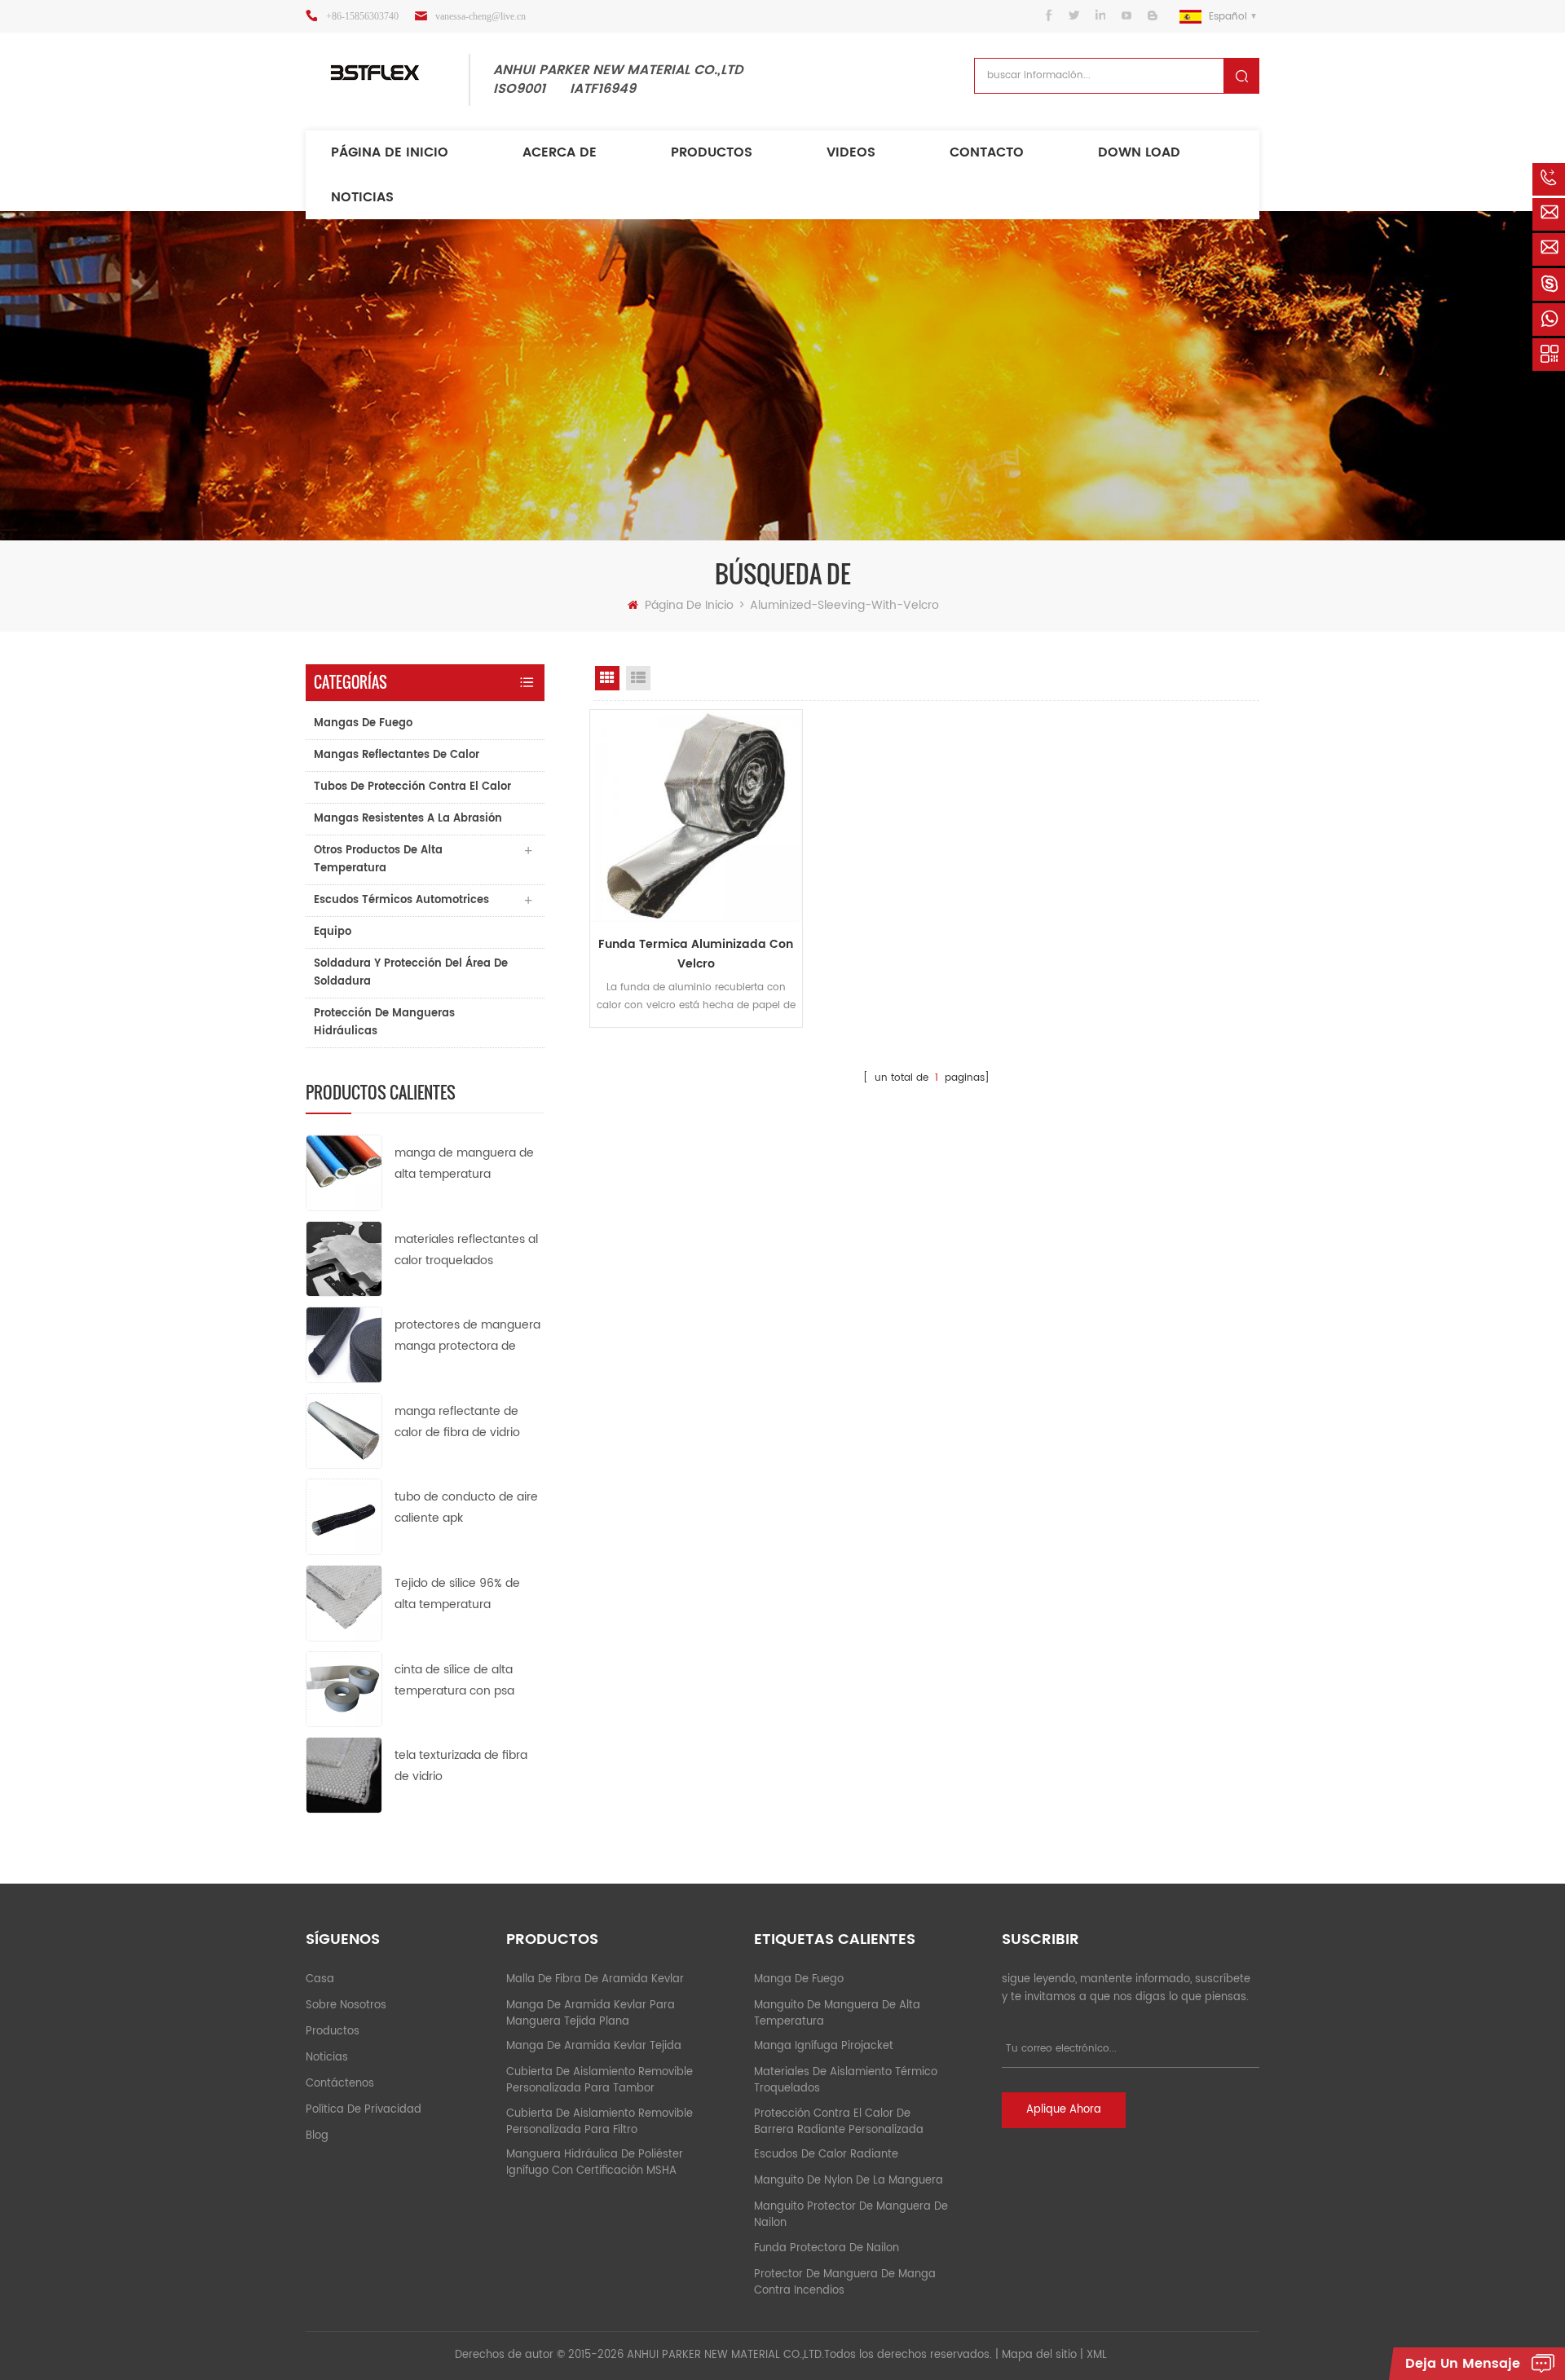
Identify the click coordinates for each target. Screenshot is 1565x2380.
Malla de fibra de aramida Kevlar (595, 1979)
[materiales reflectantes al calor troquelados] (344, 1258)
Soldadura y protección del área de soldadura (411, 973)
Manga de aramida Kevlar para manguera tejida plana (591, 2014)
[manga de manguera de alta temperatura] (344, 1172)
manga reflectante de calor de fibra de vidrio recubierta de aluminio (458, 1423)
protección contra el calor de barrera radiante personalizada (839, 2122)
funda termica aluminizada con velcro (696, 954)
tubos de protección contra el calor (412, 787)
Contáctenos (340, 2084)
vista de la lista (638, 678)
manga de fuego (799, 1979)
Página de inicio (390, 152)
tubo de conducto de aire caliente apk (466, 1507)
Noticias (362, 197)
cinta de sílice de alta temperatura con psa (454, 1680)
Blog (317, 2136)
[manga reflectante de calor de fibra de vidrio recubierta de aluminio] (344, 1430)
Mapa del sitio (1039, 2355)
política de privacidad (364, 2110)
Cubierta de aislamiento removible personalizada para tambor (600, 2080)
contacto (987, 152)
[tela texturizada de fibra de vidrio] (344, 1775)
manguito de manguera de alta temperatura (837, 2014)
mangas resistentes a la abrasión (408, 819)
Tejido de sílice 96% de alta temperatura (457, 1594)
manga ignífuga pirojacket (824, 2046)
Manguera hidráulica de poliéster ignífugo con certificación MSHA (595, 2163)
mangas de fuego (363, 723)
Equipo (333, 932)
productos (333, 2032)
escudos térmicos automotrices (401, 900)
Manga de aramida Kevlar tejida (594, 2046)
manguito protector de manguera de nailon (851, 2215)
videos (851, 152)
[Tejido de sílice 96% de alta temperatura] (344, 1603)
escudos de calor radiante (826, 2155)
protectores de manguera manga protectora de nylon (467, 1336)
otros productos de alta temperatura (378, 859)
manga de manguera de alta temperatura (464, 1164)
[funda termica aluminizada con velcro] (696, 816)
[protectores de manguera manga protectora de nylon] (344, 1344)
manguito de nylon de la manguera (849, 2181)
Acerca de (560, 152)
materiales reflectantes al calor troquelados (466, 1250)
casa (320, 1979)
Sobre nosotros (346, 2005)
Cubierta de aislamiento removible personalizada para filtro (600, 2122)
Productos (712, 152)
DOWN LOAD (1139, 152)
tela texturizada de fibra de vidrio (461, 1766)
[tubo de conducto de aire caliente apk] (344, 1516)
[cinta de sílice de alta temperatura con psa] (344, 1688)
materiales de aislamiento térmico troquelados (846, 2080)
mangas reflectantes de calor (397, 755)
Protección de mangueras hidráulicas (384, 1023)
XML (1097, 2355)
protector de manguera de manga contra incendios (845, 2283)
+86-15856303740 (362, 16)
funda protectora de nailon (827, 2248)
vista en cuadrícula (607, 678)
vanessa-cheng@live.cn (481, 16)
